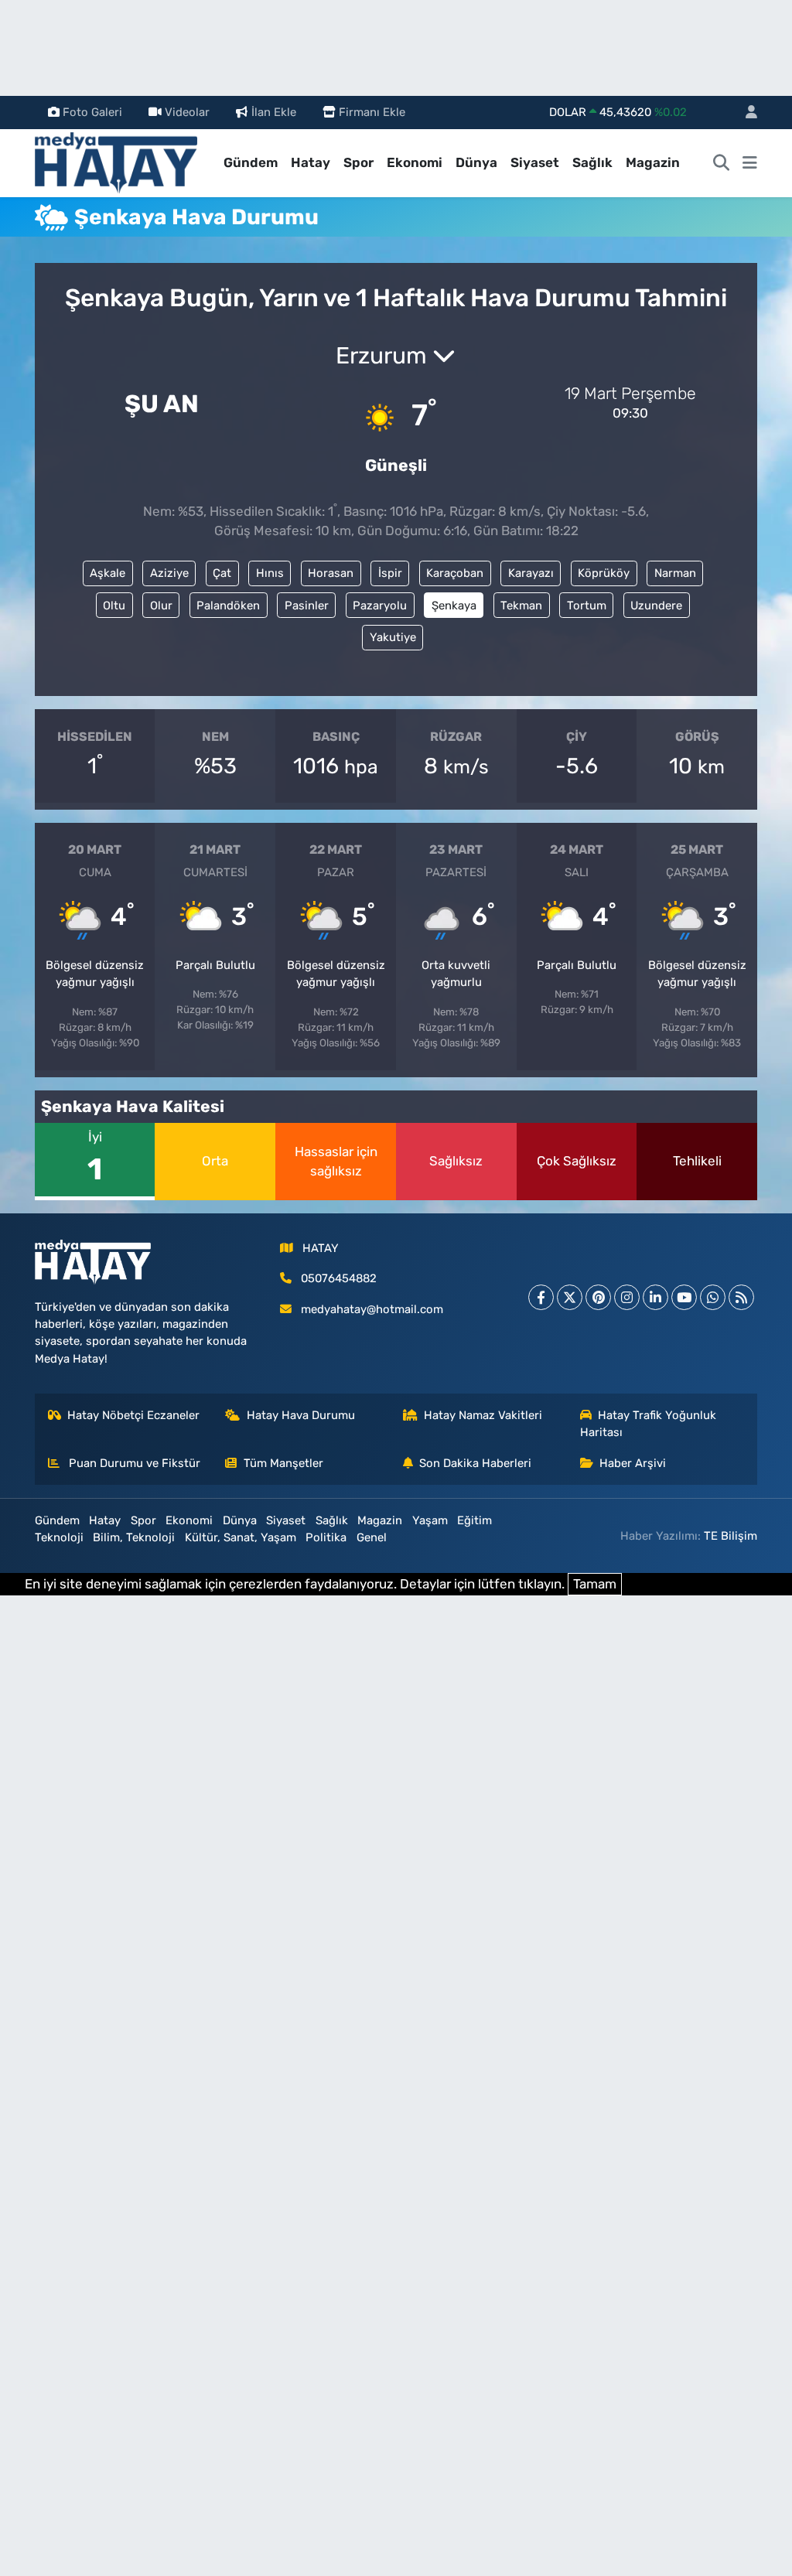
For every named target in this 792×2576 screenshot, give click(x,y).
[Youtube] (684, 1297)
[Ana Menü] (750, 163)
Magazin (653, 162)
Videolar (187, 112)
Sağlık (592, 162)
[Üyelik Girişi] (745, 113)
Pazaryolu (380, 606)
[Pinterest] (598, 1297)
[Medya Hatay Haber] (116, 162)
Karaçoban (455, 573)
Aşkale (108, 573)
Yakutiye (393, 637)
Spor (358, 162)
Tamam (595, 1584)
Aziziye (169, 573)
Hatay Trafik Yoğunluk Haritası (649, 1424)
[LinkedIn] (655, 1297)
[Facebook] (541, 1297)
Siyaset (535, 162)
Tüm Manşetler (283, 1463)
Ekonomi (415, 162)
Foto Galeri (92, 112)
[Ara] (722, 163)
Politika (326, 1537)
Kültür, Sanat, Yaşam (241, 1537)
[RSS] (741, 1297)
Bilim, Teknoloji (134, 1537)
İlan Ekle (274, 112)
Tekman (521, 606)
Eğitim (475, 1520)
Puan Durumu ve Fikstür (133, 1463)
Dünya (476, 162)
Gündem (251, 162)
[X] (570, 1297)
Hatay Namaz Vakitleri (483, 1415)
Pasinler (307, 606)
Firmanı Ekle (372, 112)
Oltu (114, 606)
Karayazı (531, 573)
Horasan (331, 573)
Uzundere (656, 606)
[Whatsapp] (713, 1297)
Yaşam (430, 1520)
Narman (675, 573)
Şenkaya (454, 606)
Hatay (311, 162)
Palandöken (228, 606)
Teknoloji (59, 1537)
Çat (222, 573)
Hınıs (270, 573)
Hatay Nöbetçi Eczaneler (133, 1415)
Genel (372, 1537)
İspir (390, 573)
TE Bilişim (731, 1536)
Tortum (587, 606)
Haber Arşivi (633, 1463)
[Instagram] (627, 1297)
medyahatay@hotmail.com (372, 1309)
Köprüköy (604, 573)
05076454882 (339, 1278)
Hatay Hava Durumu (301, 1415)
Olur (161, 606)
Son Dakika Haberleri (475, 1463)
